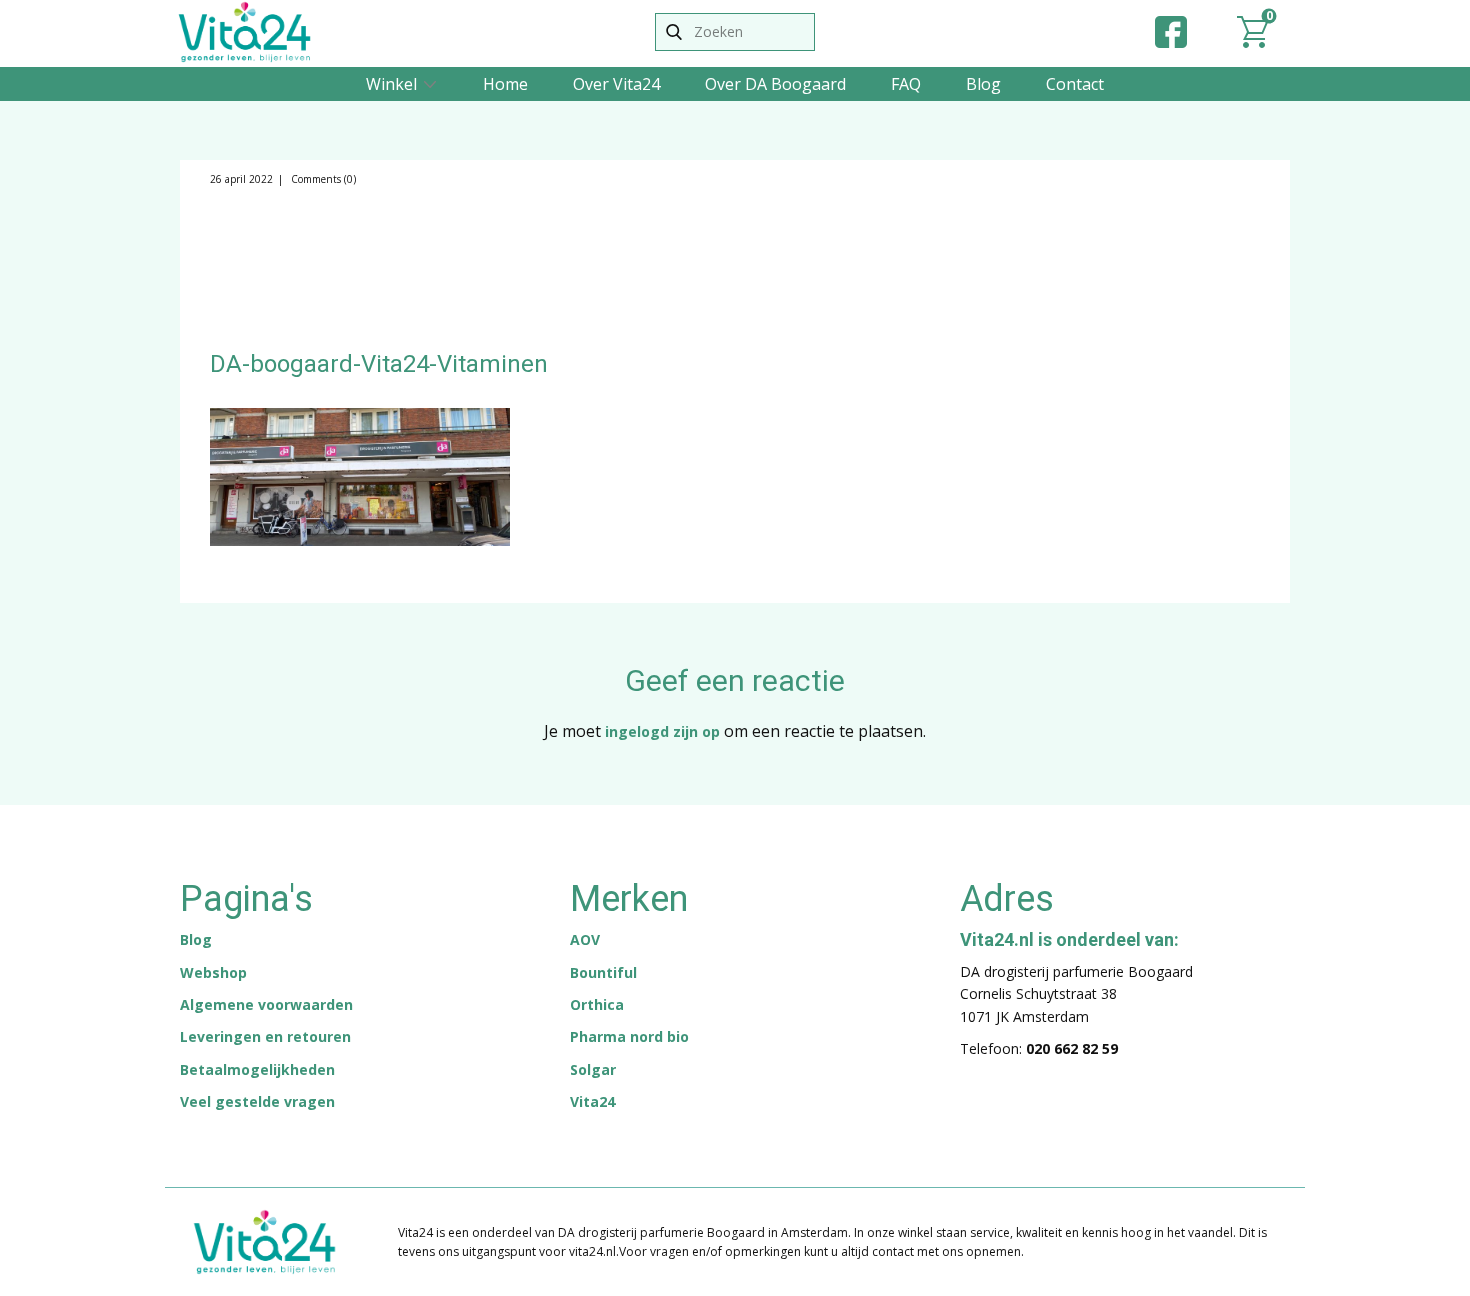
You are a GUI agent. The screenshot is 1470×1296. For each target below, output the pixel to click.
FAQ (906, 84)
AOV (585, 939)
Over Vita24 (616, 84)
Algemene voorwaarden (266, 1004)
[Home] (244, 32)
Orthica (597, 1004)
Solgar (593, 1069)
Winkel (391, 84)
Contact (1075, 84)
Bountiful (603, 972)
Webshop (213, 972)
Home (505, 84)
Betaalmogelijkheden (257, 1069)
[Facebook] (1171, 32)
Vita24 (592, 1101)
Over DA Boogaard (775, 84)
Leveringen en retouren (265, 1036)
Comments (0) (322, 179)
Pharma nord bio (629, 1036)
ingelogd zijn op (662, 731)
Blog (983, 84)
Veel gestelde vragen (257, 1101)
